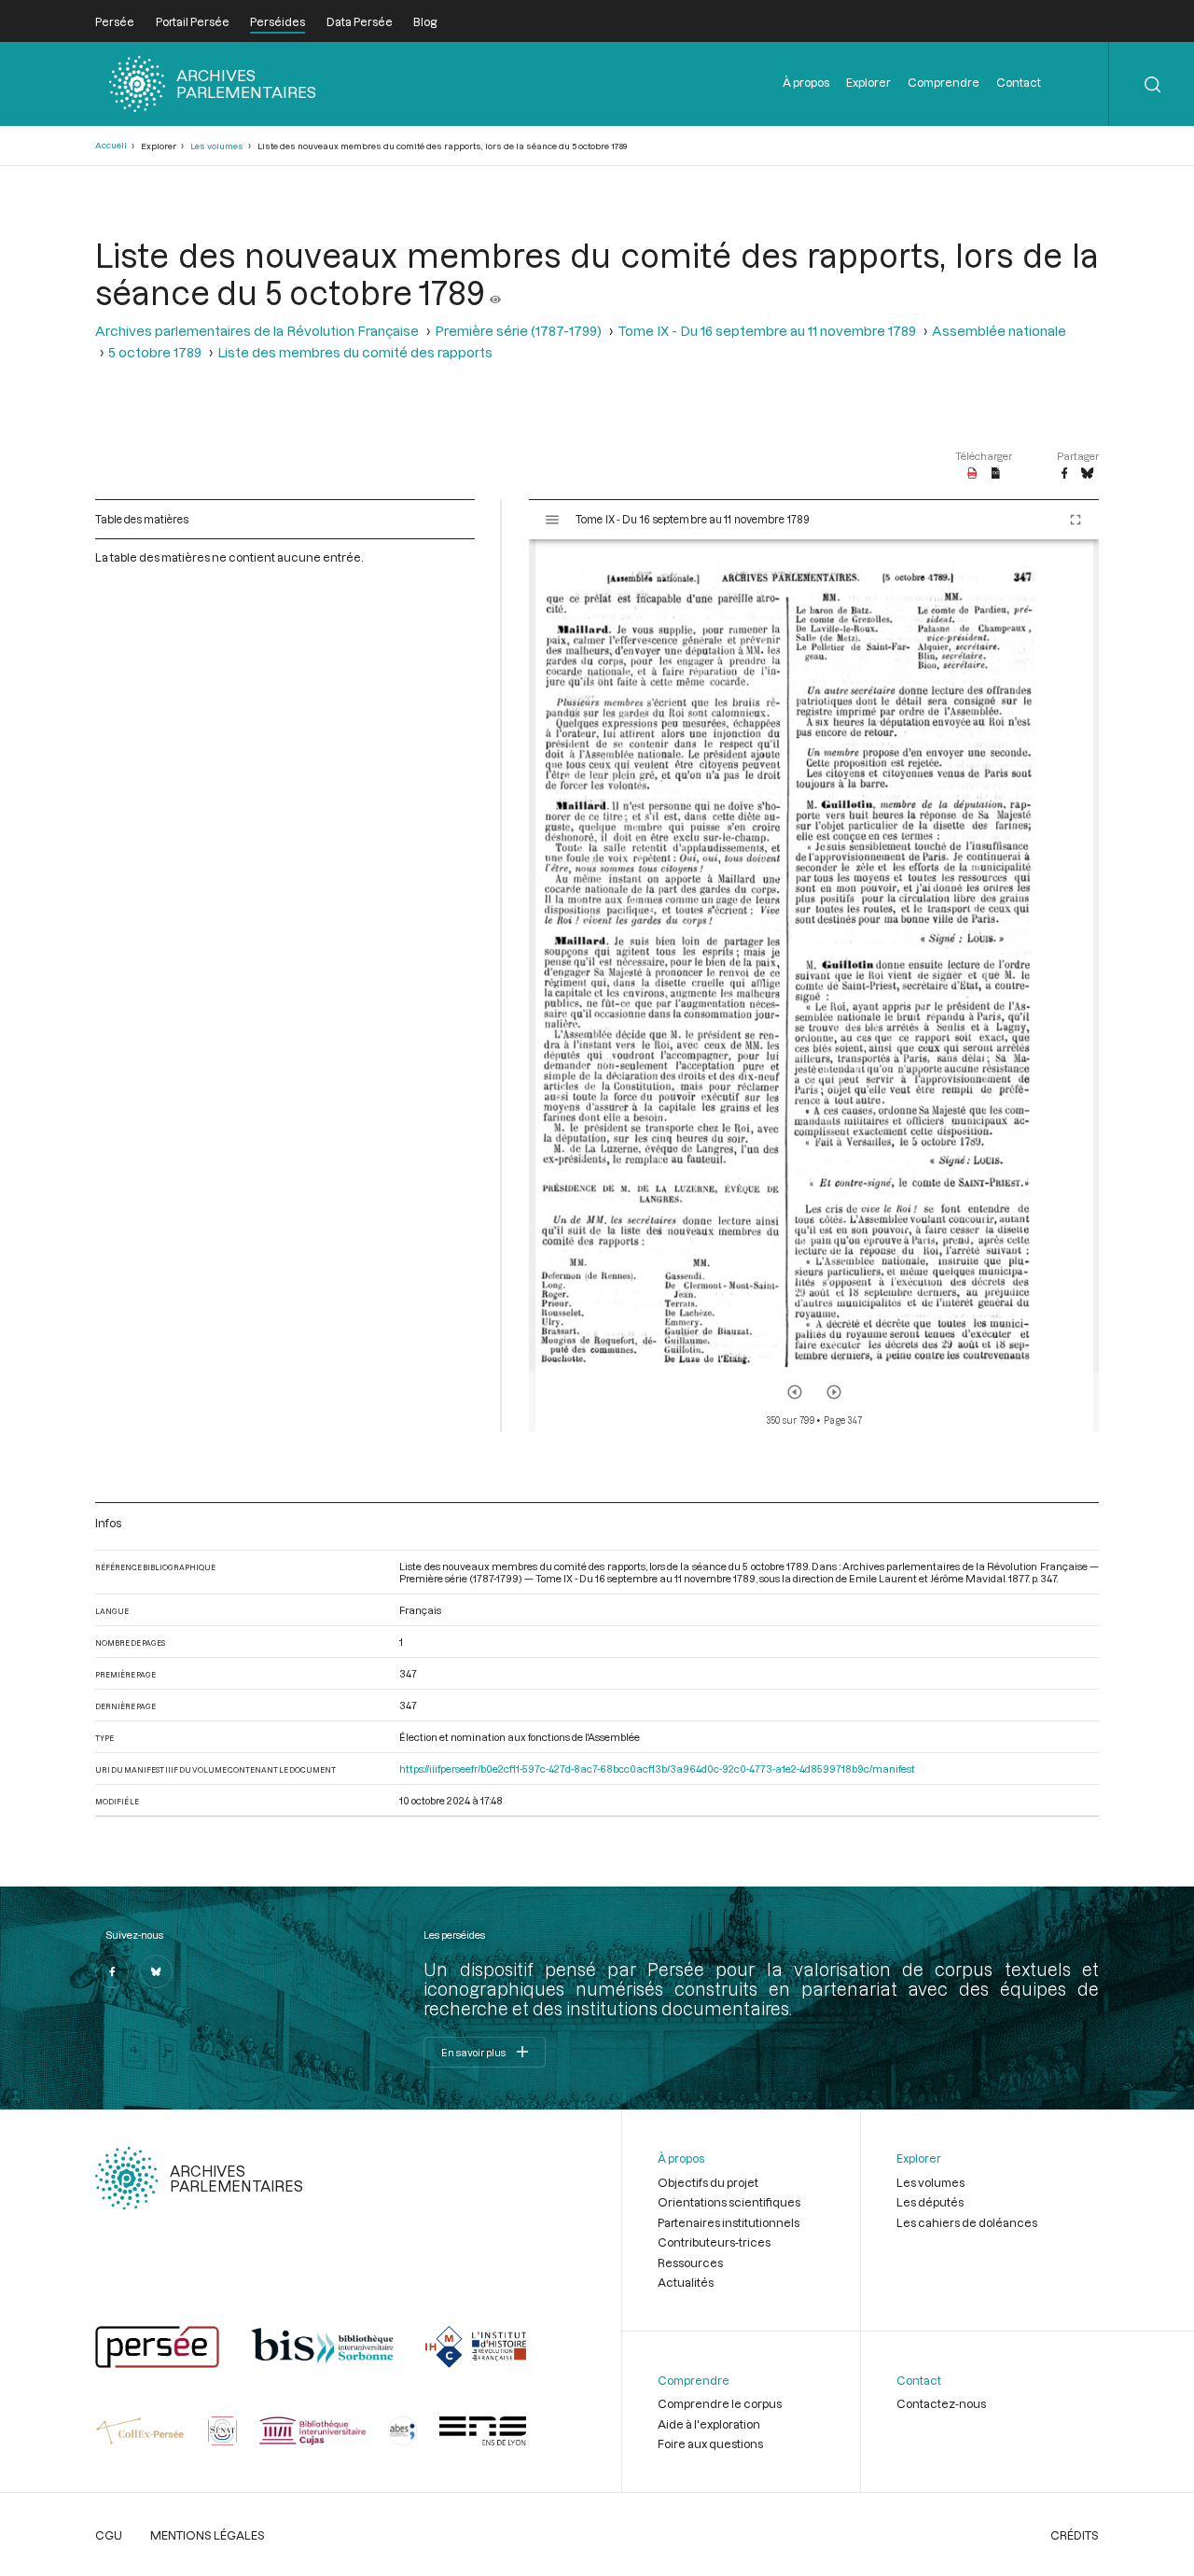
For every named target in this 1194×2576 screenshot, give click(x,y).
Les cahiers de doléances (967, 2222)
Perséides (278, 21)
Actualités (686, 2282)
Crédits (1075, 2535)
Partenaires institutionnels (729, 2222)
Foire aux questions (710, 2444)
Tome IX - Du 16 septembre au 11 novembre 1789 (767, 331)
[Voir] (495, 292)
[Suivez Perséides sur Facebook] (112, 1971)
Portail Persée (193, 21)
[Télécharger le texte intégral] (996, 474)
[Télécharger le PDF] (972, 474)
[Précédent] (795, 1392)
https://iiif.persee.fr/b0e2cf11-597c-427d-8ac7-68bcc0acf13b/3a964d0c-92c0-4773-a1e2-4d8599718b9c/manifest (657, 1768)
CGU (109, 2535)
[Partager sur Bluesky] (1087, 474)
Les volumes (217, 146)
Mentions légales (208, 2535)
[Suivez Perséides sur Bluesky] (156, 1971)
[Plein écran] (1076, 520)
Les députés (930, 2202)
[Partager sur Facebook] (1064, 474)
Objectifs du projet (708, 2182)
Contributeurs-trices (714, 2242)
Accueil (111, 145)
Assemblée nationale (999, 331)
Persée (115, 21)
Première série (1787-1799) (518, 331)
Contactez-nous (941, 2403)
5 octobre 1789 (155, 352)
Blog (425, 21)
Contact (1019, 82)
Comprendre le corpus (720, 2403)
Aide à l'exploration (709, 2424)
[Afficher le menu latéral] (552, 520)
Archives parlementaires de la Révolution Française (257, 331)
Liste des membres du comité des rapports (355, 352)
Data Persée (360, 21)
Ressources (690, 2263)
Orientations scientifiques (729, 2202)
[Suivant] (834, 1392)
